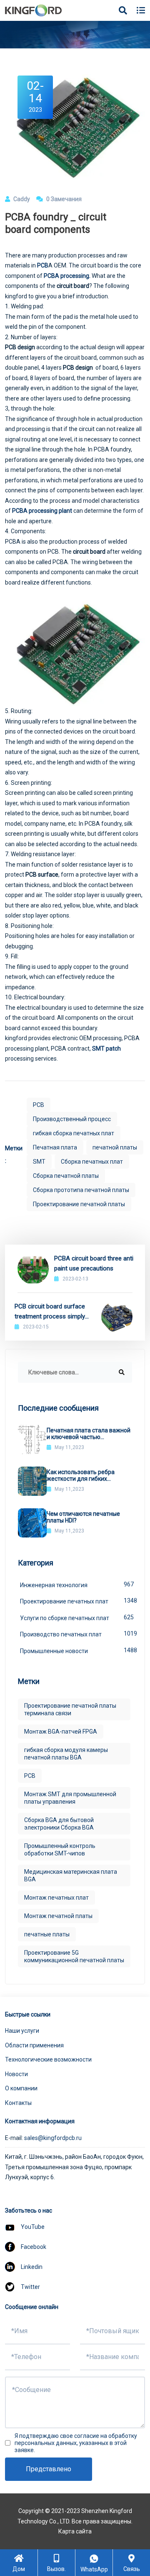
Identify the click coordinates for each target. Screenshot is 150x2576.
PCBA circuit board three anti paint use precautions (94, 1263)
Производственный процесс (72, 1119)
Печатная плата (55, 1147)
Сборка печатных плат (92, 1162)
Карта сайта (75, 2531)
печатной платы (115, 1147)
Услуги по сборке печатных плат (76, 1618)
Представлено (49, 2469)
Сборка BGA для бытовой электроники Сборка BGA (59, 1824)
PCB (43, 265)
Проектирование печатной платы (79, 1204)
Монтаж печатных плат (56, 1898)
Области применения (34, 2045)
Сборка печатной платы (66, 1176)
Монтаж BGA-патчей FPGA (61, 1732)
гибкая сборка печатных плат (74, 1133)
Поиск (129, 33)
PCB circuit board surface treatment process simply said (50, 1312)
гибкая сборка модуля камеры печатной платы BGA (66, 1754)
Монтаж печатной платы (58, 1916)
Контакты (18, 2103)
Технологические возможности (48, 2059)
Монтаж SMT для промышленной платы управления (70, 1798)
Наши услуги (22, 2031)
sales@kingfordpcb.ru (53, 2138)
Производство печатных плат (76, 1634)
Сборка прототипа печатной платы (81, 1190)
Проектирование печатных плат (76, 1601)
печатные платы (47, 1934)
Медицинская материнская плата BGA (71, 1875)
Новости (16, 2074)
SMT (39, 1162)
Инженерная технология (76, 1585)
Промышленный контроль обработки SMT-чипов (60, 1850)
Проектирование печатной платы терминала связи (70, 1709)
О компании (21, 2088)
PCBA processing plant (42, 511)
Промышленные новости (76, 1651)
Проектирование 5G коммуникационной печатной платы (74, 1956)
